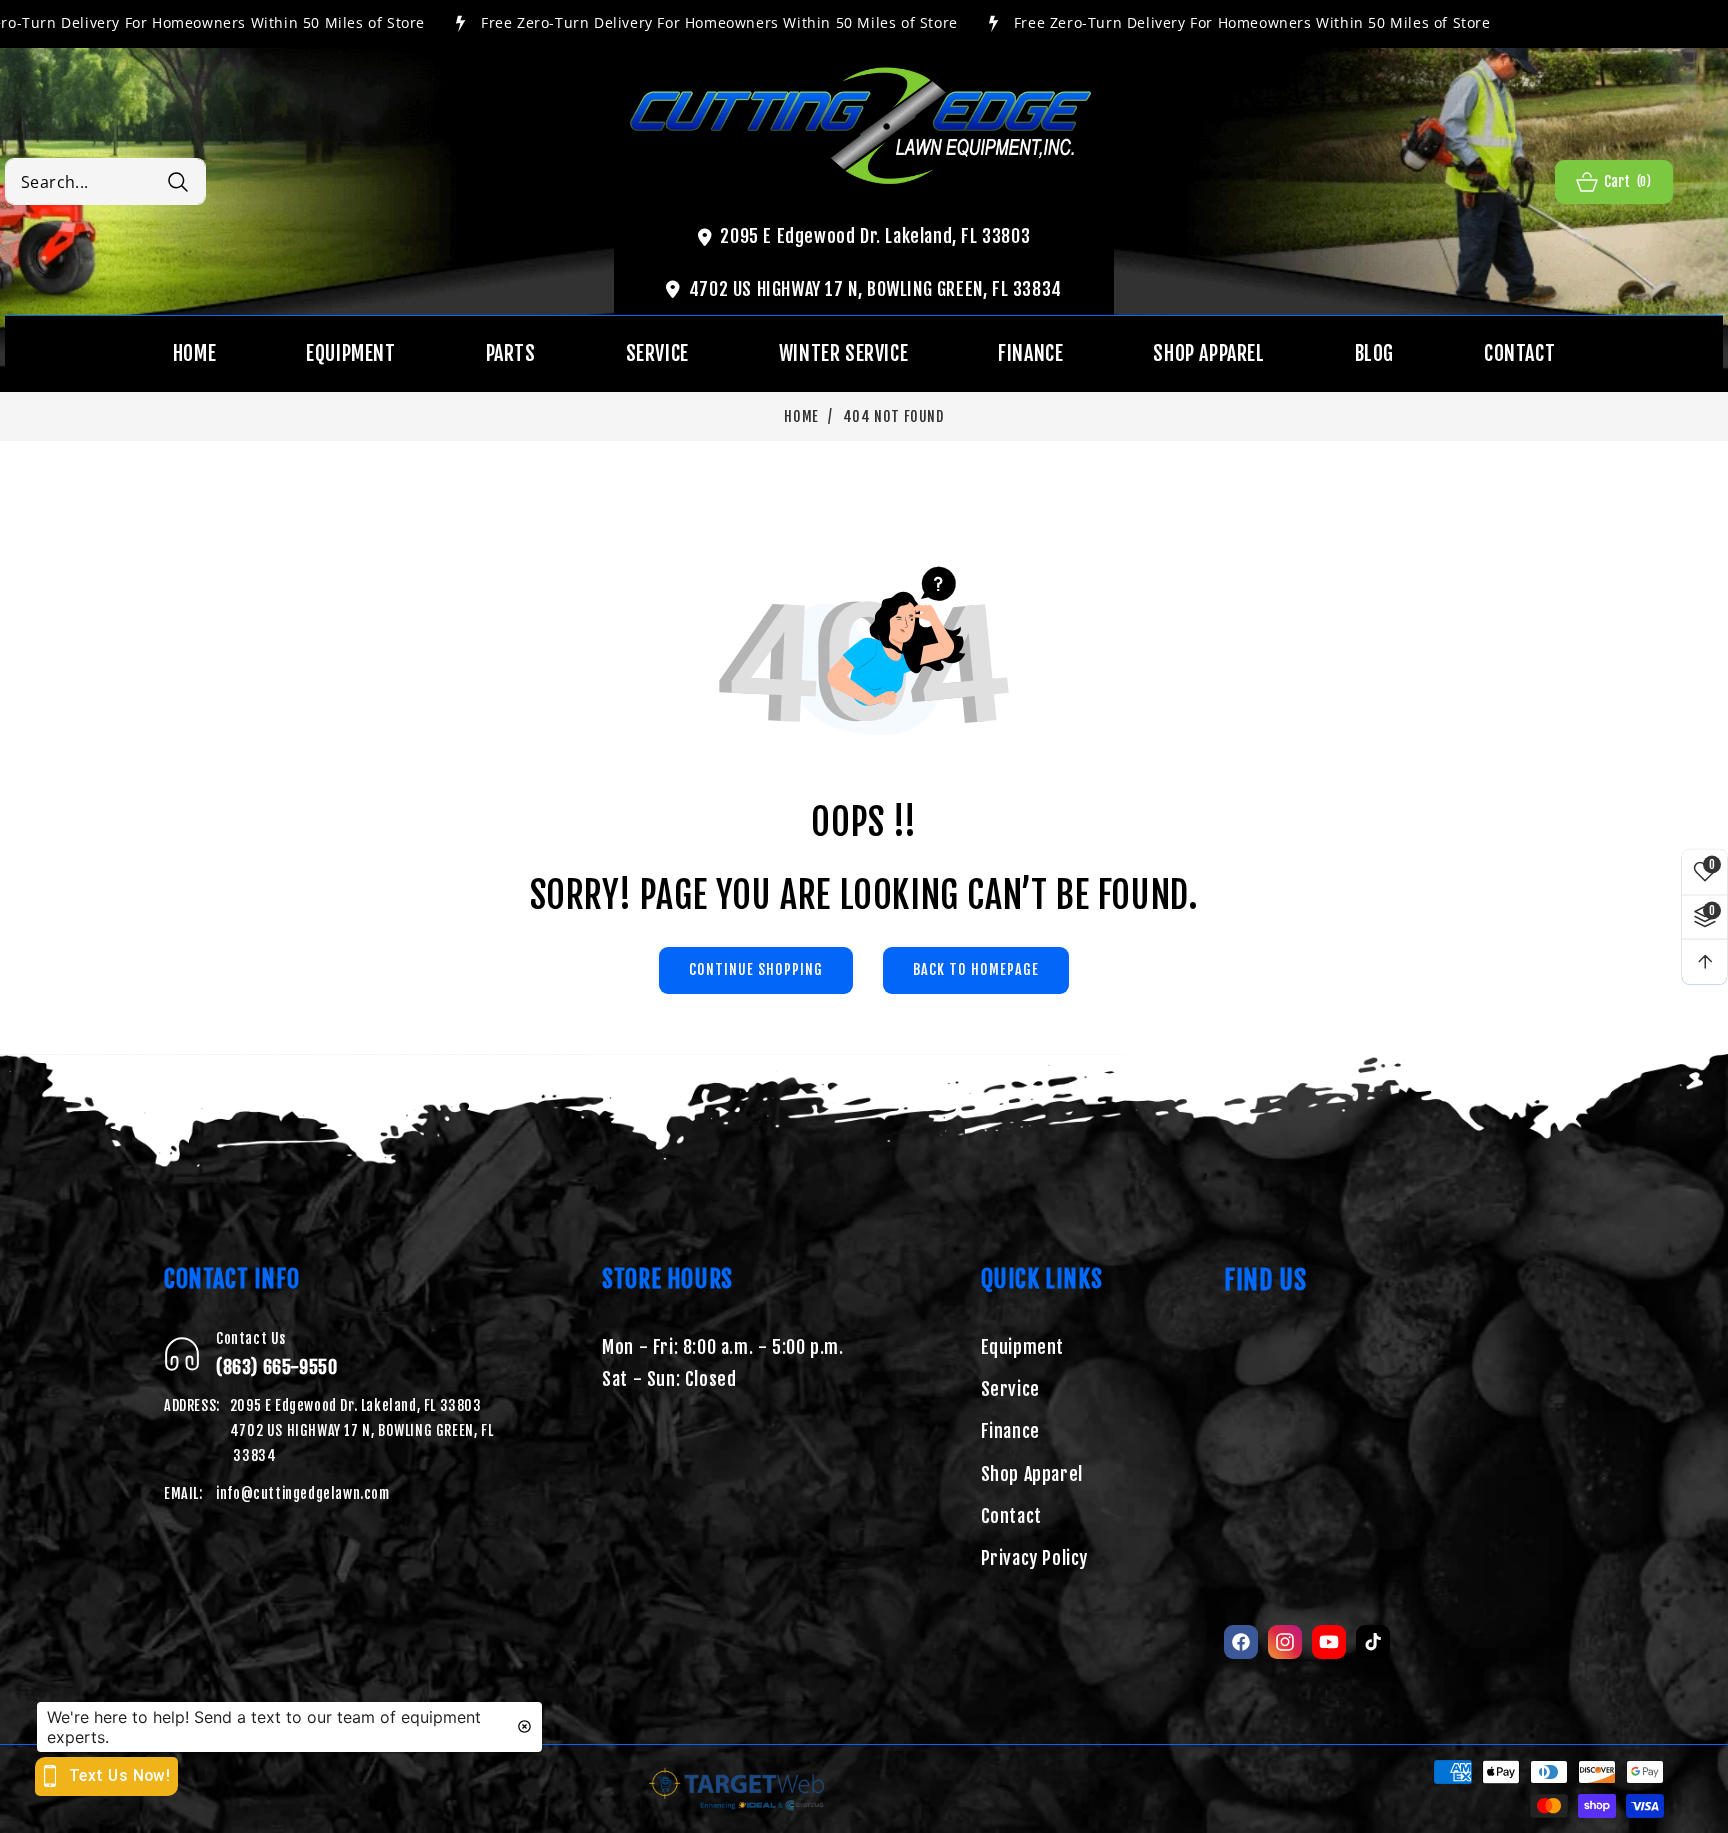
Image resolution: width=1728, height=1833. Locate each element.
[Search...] (177, 181)
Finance (1010, 1431)
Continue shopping (756, 969)
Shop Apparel (1032, 1474)
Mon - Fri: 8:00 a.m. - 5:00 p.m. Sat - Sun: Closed (722, 1363)
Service (1010, 1389)
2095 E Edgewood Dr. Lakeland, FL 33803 (875, 236)
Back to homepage (976, 969)
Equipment (1022, 1347)
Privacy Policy (1034, 1558)
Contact (1011, 1516)
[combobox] (105, 181)
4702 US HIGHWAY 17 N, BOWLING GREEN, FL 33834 (875, 289)
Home (801, 416)
